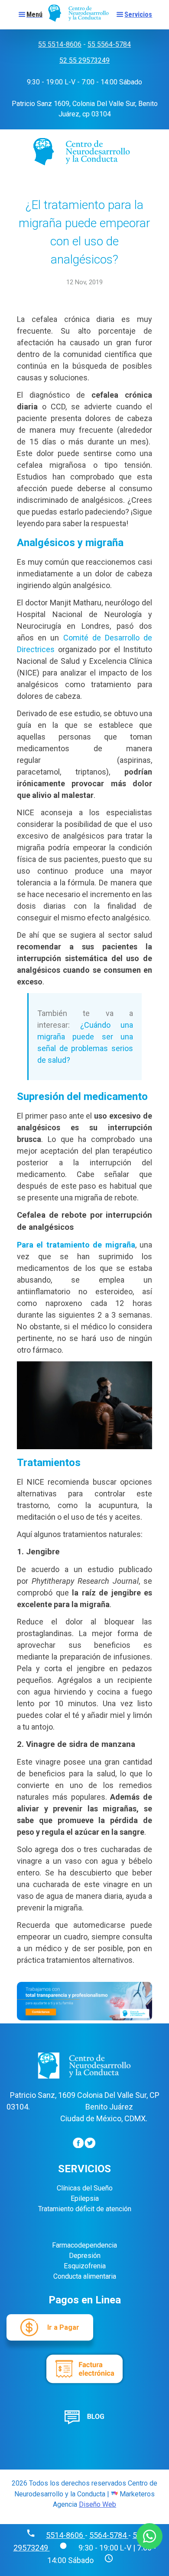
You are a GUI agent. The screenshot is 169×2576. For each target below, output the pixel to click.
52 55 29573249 (84, 60)
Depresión (85, 2256)
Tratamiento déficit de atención (85, 2209)
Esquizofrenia (85, 2266)
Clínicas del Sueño (85, 2188)
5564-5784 (109, 2535)
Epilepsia (85, 2198)
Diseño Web (97, 2504)
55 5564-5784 (109, 44)
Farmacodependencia (84, 2245)
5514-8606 (65, 2535)
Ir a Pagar (63, 2327)
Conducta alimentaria (85, 2276)
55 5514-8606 (60, 44)
